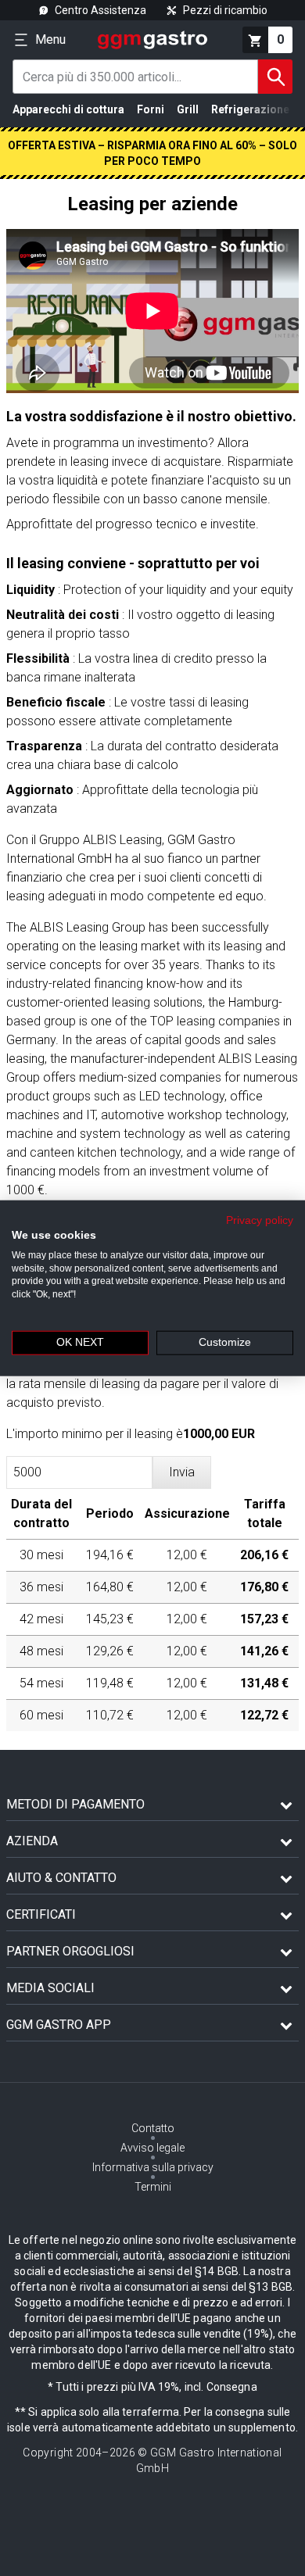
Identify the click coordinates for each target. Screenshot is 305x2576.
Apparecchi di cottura (68, 109)
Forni (151, 109)
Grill (188, 109)
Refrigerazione (250, 109)
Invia (182, 1472)
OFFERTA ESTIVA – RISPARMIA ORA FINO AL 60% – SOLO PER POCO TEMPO (152, 153)
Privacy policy (260, 1220)
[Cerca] (275, 77)
